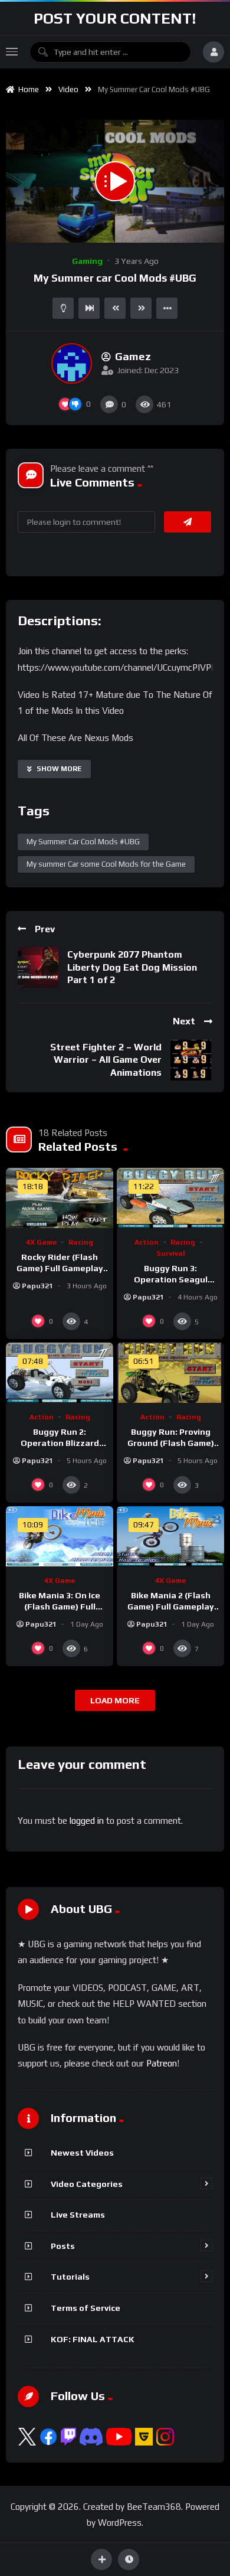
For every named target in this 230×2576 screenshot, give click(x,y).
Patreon (162, 2063)
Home (27, 89)
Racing (81, 1242)
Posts (63, 2246)
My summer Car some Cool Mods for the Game (106, 864)
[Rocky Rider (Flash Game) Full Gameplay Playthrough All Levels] (60, 1198)
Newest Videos (82, 2153)
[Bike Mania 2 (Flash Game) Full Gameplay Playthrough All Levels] (170, 1536)
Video (68, 89)
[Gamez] (72, 363)
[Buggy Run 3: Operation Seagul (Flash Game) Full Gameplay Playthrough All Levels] (170, 1198)
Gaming (87, 261)
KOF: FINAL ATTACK (93, 2339)
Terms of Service (86, 2308)
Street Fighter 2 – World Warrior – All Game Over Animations (106, 1060)
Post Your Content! (115, 18)
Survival (171, 1253)
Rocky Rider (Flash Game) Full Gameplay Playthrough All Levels (60, 1268)
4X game (41, 1242)
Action (147, 1242)
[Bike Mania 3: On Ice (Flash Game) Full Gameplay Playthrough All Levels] (60, 1536)
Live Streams (78, 2215)
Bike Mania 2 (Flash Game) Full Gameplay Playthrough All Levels (170, 1607)
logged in (87, 1821)
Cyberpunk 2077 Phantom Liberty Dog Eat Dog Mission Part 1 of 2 (132, 967)
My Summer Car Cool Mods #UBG (83, 842)
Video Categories (87, 2184)
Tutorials (70, 2277)
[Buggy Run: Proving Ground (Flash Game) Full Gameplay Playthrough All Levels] (170, 1373)
